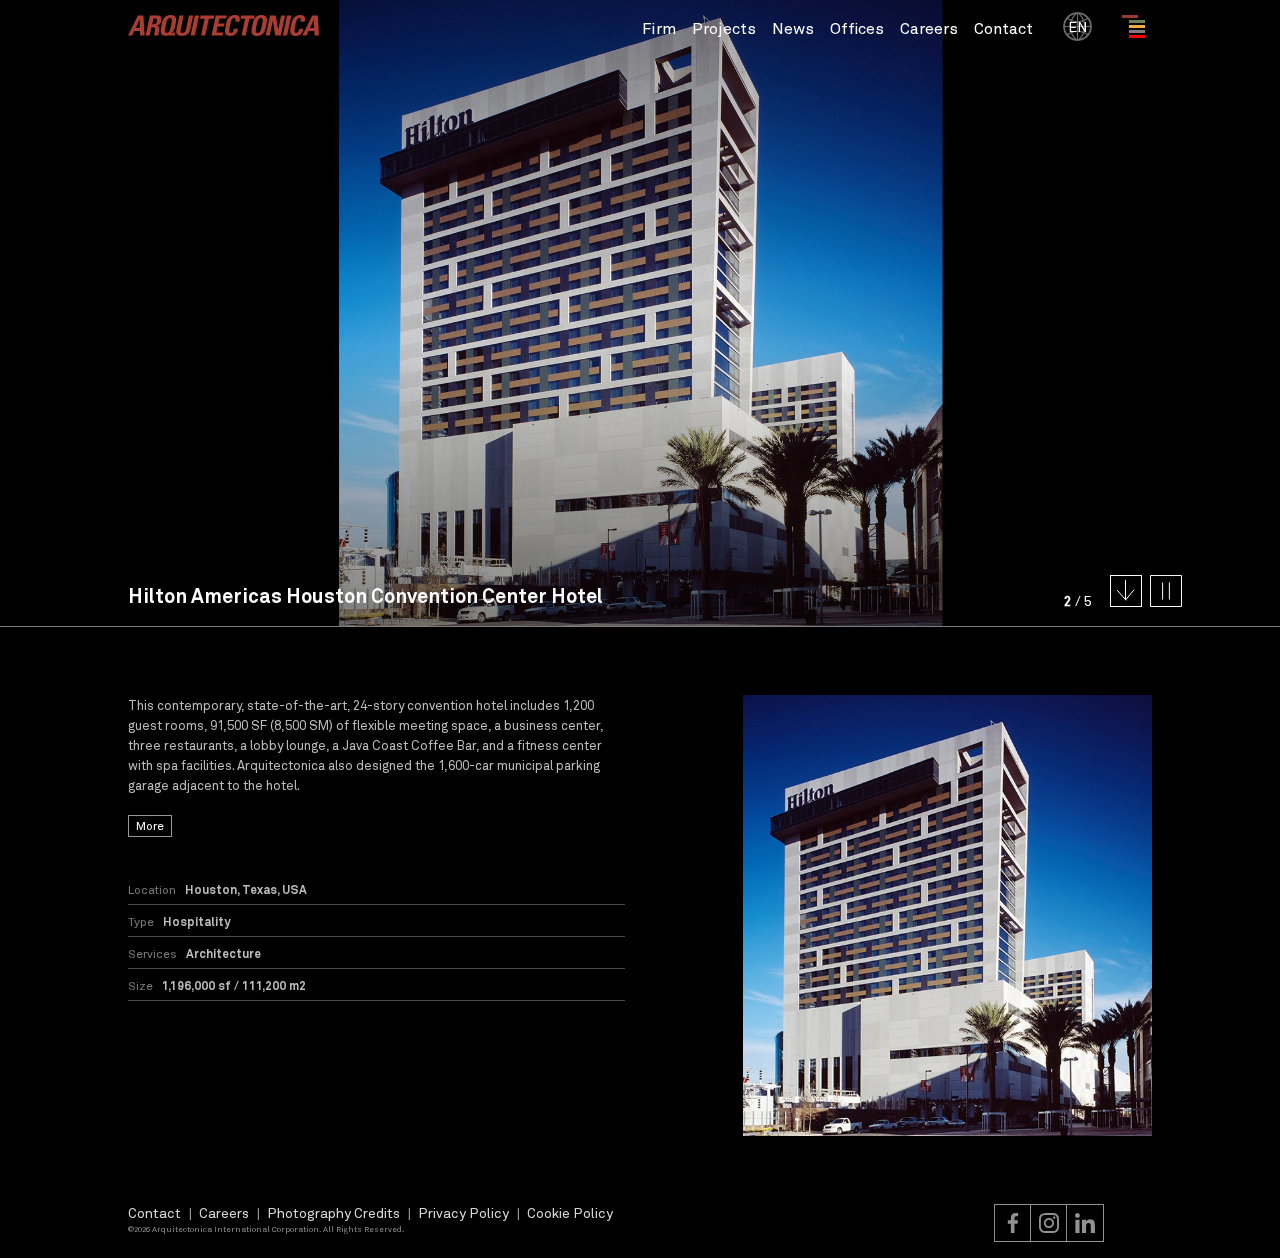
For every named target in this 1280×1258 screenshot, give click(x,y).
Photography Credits (333, 1212)
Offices (857, 27)
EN (1077, 26)
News (793, 27)
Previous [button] (320, 313)
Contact (1003, 27)
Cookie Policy (570, 1212)
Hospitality (196, 921)
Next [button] (960, 313)
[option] (948, 915)
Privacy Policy (463, 1212)
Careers (929, 27)
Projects (724, 27)
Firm (659, 27)
